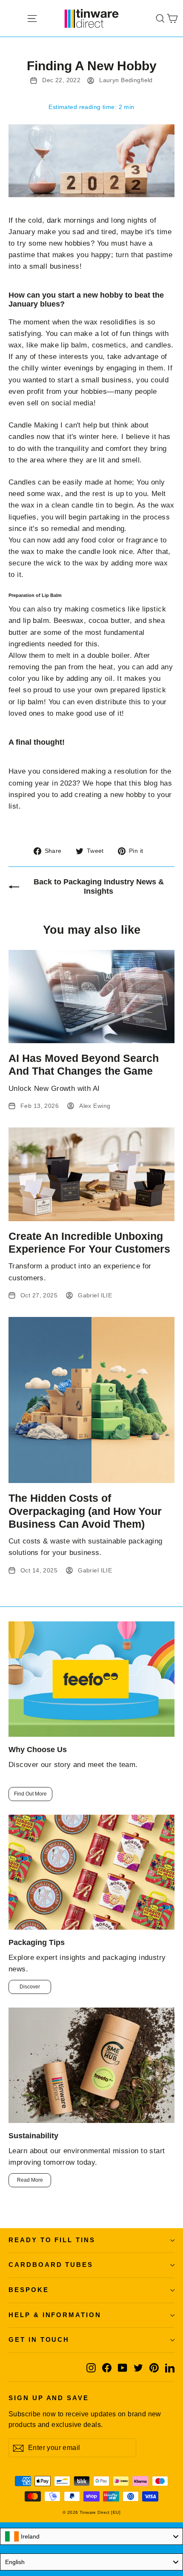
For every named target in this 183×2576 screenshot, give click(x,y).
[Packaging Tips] (91, 1872)
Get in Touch (39, 2340)
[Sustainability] (91, 2065)
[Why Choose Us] (91, 1679)
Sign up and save (49, 2398)
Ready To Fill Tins (52, 2240)
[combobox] (91, 2536)
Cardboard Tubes (51, 2265)
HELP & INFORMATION (55, 2315)
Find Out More (30, 1794)
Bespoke (29, 2290)
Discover (30, 1987)
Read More (30, 2180)
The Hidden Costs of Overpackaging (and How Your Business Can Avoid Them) (85, 1511)
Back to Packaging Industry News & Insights (99, 886)
